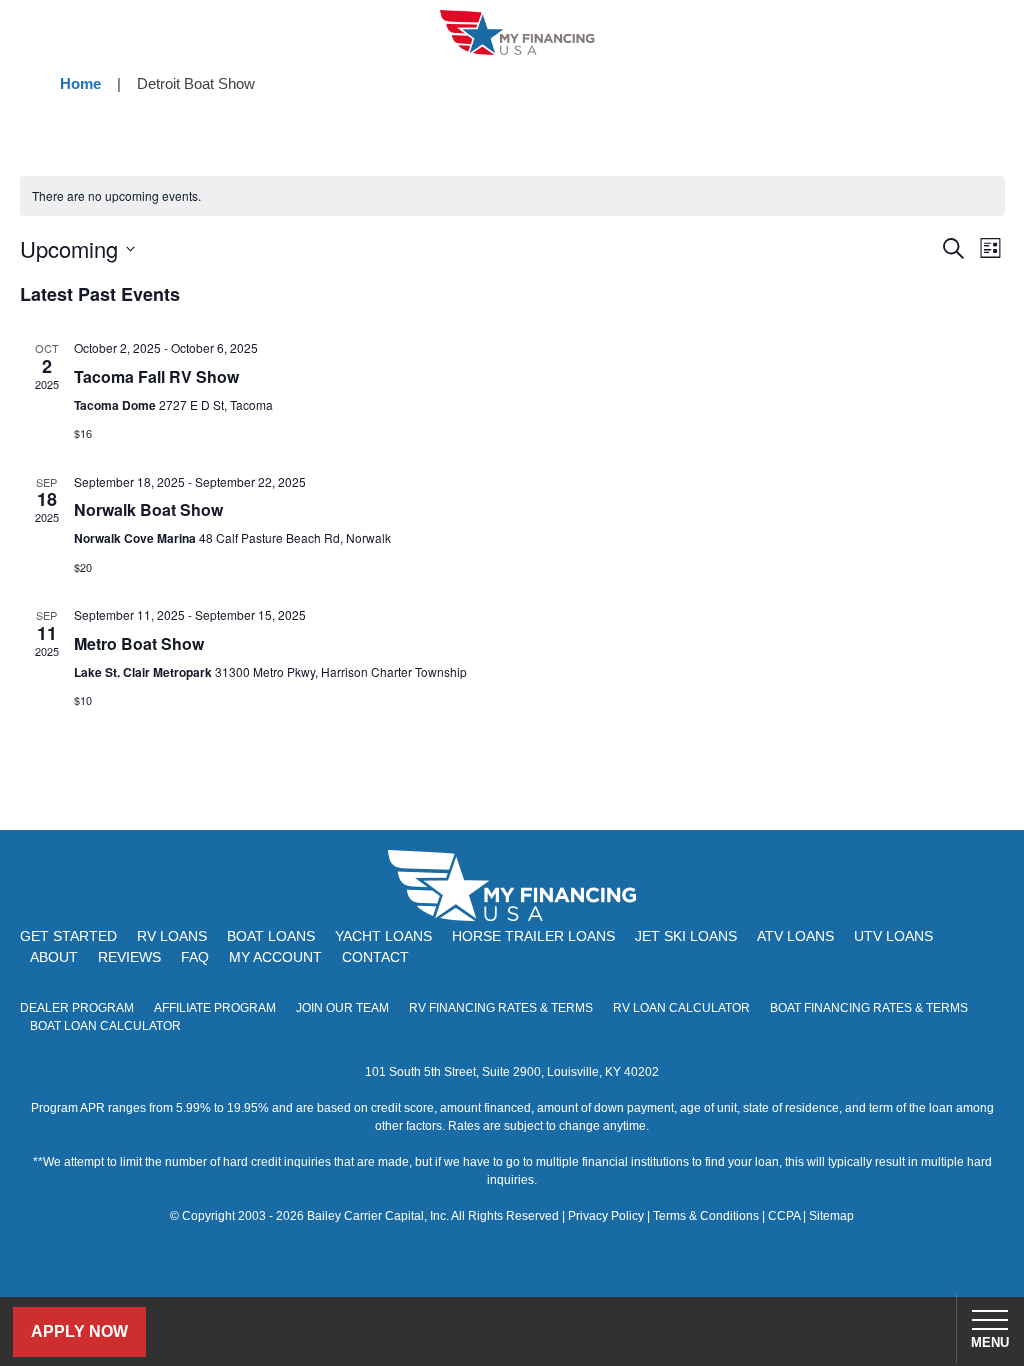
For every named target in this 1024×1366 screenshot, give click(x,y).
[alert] (512, 196)
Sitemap (831, 1216)
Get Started (68, 936)
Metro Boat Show (139, 643)
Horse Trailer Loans (533, 936)
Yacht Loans (383, 936)
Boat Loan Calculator (105, 1026)
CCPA (784, 1216)
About (54, 957)
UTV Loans (893, 936)
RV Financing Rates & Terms (501, 1008)
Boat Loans (271, 936)
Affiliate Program (215, 1008)
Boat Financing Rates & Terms (869, 1008)
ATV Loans (795, 936)
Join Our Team (342, 1008)
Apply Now (79, 1331)
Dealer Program (77, 1008)
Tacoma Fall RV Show (156, 376)
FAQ (195, 957)
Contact (375, 957)
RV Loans (172, 936)
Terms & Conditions (706, 1216)
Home (80, 83)
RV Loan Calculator (681, 1008)
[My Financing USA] (517, 32)
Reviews (129, 957)
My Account (275, 957)
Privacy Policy (606, 1216)
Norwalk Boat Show (148, 509)
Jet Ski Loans (686, 936)
